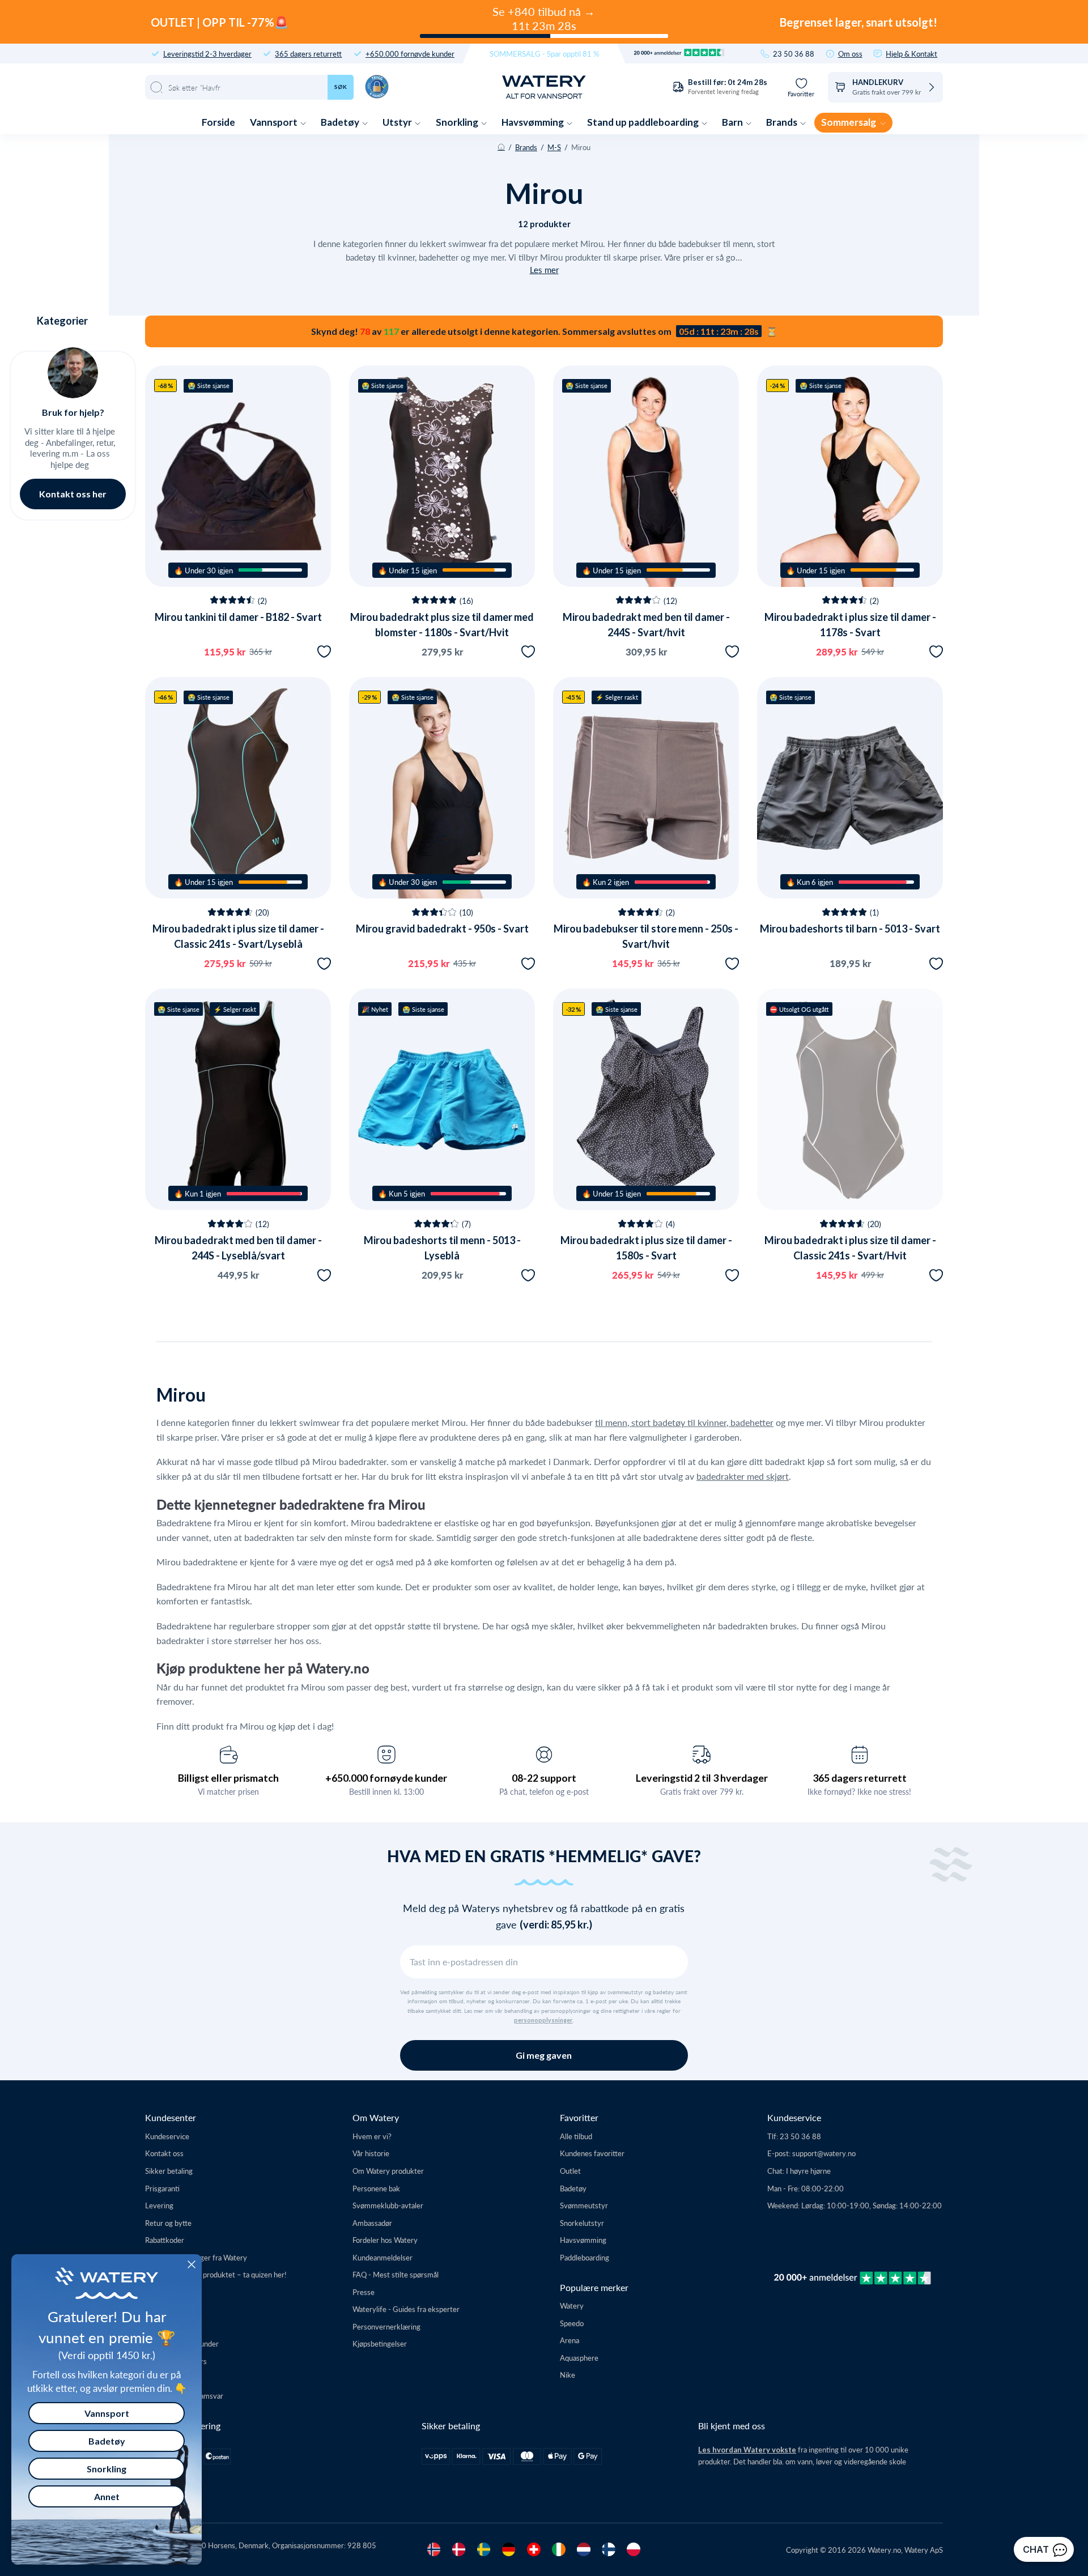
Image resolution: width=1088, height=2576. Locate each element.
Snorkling (458, 122)
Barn (733, 122)
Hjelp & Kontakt (911, 54)
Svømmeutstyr (584, 2205)
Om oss (850, 54)
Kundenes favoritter (592, 2153)
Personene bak (376, 2188)
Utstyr (398, 122)
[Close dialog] (192, 2264)
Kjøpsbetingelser (380, 2343)
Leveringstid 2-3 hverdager (207, 54)
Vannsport (275, 122)
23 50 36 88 (794, 54)
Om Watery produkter (388, 2171)
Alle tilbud (576, 2136)
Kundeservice (167, 2136)
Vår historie (371, 2153)
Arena (569, 2340)
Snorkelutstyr (582, 2223)
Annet (107, 2496)
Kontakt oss (164, 2153)
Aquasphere (579, 2358)
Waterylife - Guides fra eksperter (406, 2309)
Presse (364, 2292)
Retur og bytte (168, 2223)
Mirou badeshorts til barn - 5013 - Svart (850, 929)
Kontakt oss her (73, 494)
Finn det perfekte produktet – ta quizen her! (216, 2274)
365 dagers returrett (308, 54)
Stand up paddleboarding (644, 122)
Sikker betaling (169, 2171)
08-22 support (544, 1778)
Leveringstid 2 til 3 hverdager (702, 1778)
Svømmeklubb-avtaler (388, 2205)
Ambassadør (372, 2223)
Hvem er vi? (372, 2136)
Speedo (572, 2323)
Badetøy (341, 122)
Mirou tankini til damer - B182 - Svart (238, 617)
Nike (568, 2375)
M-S (554, 147)
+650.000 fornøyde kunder (410, 54)
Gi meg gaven (544, 2055)
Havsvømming (534, 122)
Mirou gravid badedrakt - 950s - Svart (442, 929)
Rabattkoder (165, 2240)
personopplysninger (543, 2020)
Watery (572, 2305)
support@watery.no (824, 2153)
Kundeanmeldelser (382, 2257)
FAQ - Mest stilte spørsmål (396, 2274)
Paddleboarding (585, 2257)
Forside (218, 122)
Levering (159, 2205)
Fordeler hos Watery (385, 2240)
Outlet (570, 2171)
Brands (783, 122)
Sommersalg (849, 122)
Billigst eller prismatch (228, 1778)
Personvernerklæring (386, 2326)
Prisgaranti (162, 2188)
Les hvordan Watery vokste (747, 2450)
